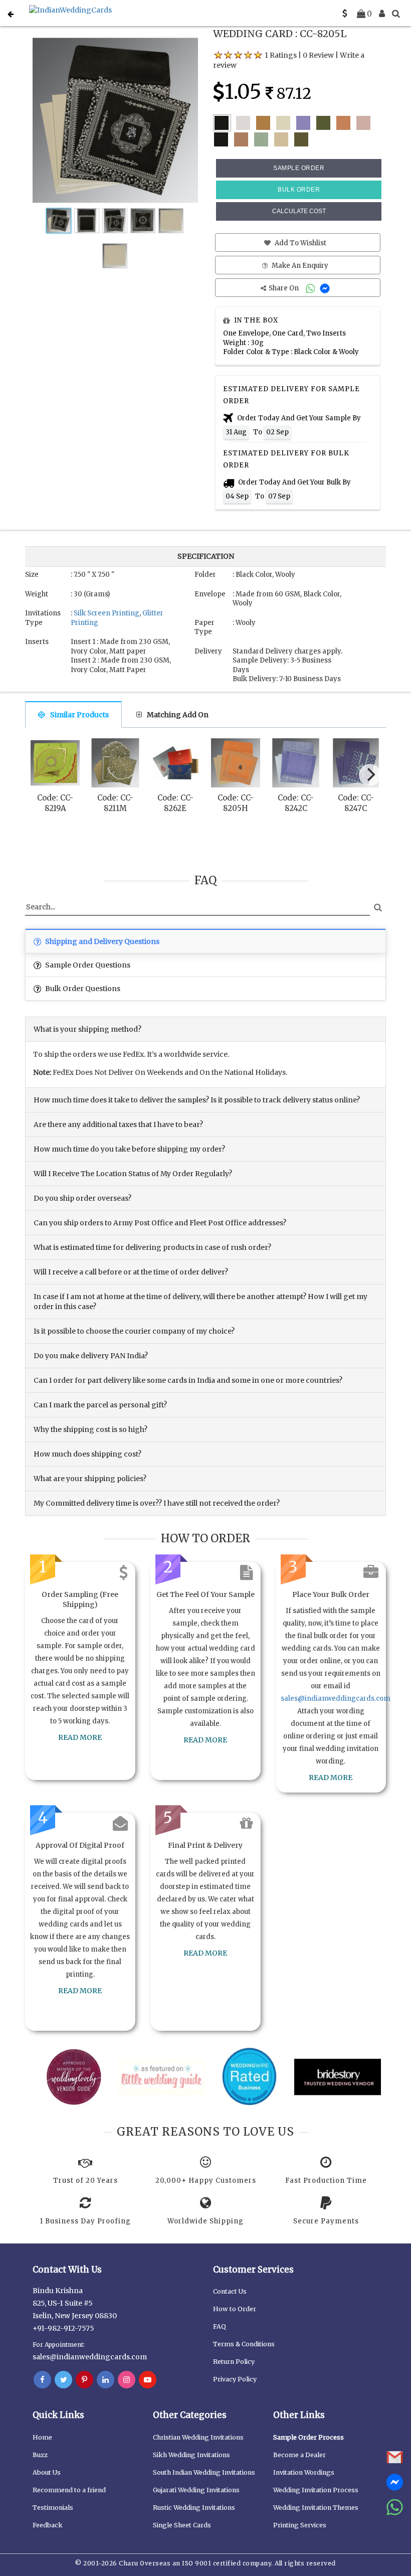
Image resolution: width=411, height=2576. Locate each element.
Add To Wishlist (300, 243)
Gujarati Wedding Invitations (196, 2490)
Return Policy (234, 2362)
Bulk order (299, 190)
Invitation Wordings (304, 2472)
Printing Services (300, 2525)
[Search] (396, 14)
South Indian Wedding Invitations (204, 2472)
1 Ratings (281, 55)
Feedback (48, 2525)
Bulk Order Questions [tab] (82, 989)
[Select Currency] (345, 14)
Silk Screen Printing (107, 613)
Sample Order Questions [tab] (87, 965)
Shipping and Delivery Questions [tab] (101, 941)
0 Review (318, 55)
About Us (47, 2472)
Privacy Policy (235, 2379)
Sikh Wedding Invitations (191, 2455)
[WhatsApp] (312, 288)
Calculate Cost (299, 211)
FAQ (220, 2326)
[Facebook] (42, 2380)
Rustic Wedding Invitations (194, 2508)
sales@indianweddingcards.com (336, 1699)
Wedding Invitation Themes (316, 2508)
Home (42, 2437)
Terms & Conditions (244, 2344)
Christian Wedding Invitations (198, 2437)
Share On (284, 288)
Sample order (299, 168)
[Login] (382, 14)
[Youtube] (148, 2380)
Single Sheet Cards (182, 2525)
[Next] (370, 775)
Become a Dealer (299, 2455)
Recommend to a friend (69, 2490)
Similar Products (79, 715)
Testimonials (53, 2508)
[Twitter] (63, 2380)
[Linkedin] (106, 2380)
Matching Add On (178, 715)
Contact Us (230, 2291)
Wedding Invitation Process (316, 2490)
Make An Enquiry (299, 266)
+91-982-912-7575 (63, 2328)
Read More (80, 1737)
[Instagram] (127, 2380)
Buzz (40, 2455)
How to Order (235, 2309)
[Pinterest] (84, 2380)
